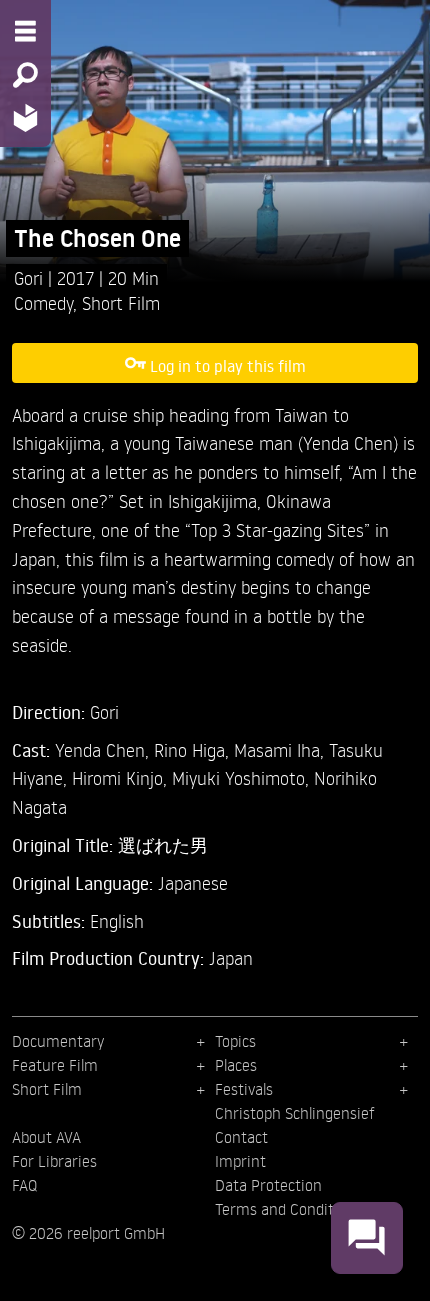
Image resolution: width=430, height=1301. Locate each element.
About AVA (46, 1137)
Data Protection (268, 1185)
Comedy (43, 302)
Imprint (240, 1161)
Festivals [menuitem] (244, 1089)
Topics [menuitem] (235, 1041)
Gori (31, 277)
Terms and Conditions (288, 1209)
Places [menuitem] (236, 1065)
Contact (241, 1137)
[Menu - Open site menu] (25, 31)
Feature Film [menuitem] (55, 1065)
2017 (78, 277)
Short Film (121, 302)
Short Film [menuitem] (47, 1089)
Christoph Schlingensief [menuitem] (295, 1113)
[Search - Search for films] (25, 75)
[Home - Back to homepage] (25, 117)
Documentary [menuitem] (58, 1041)
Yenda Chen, (104, 749)
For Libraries (54, 1161)
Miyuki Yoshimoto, (243, 777)
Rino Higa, (194, 749)
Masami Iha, (281, 749)
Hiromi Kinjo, (122, 777)
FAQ (24, 1185)
